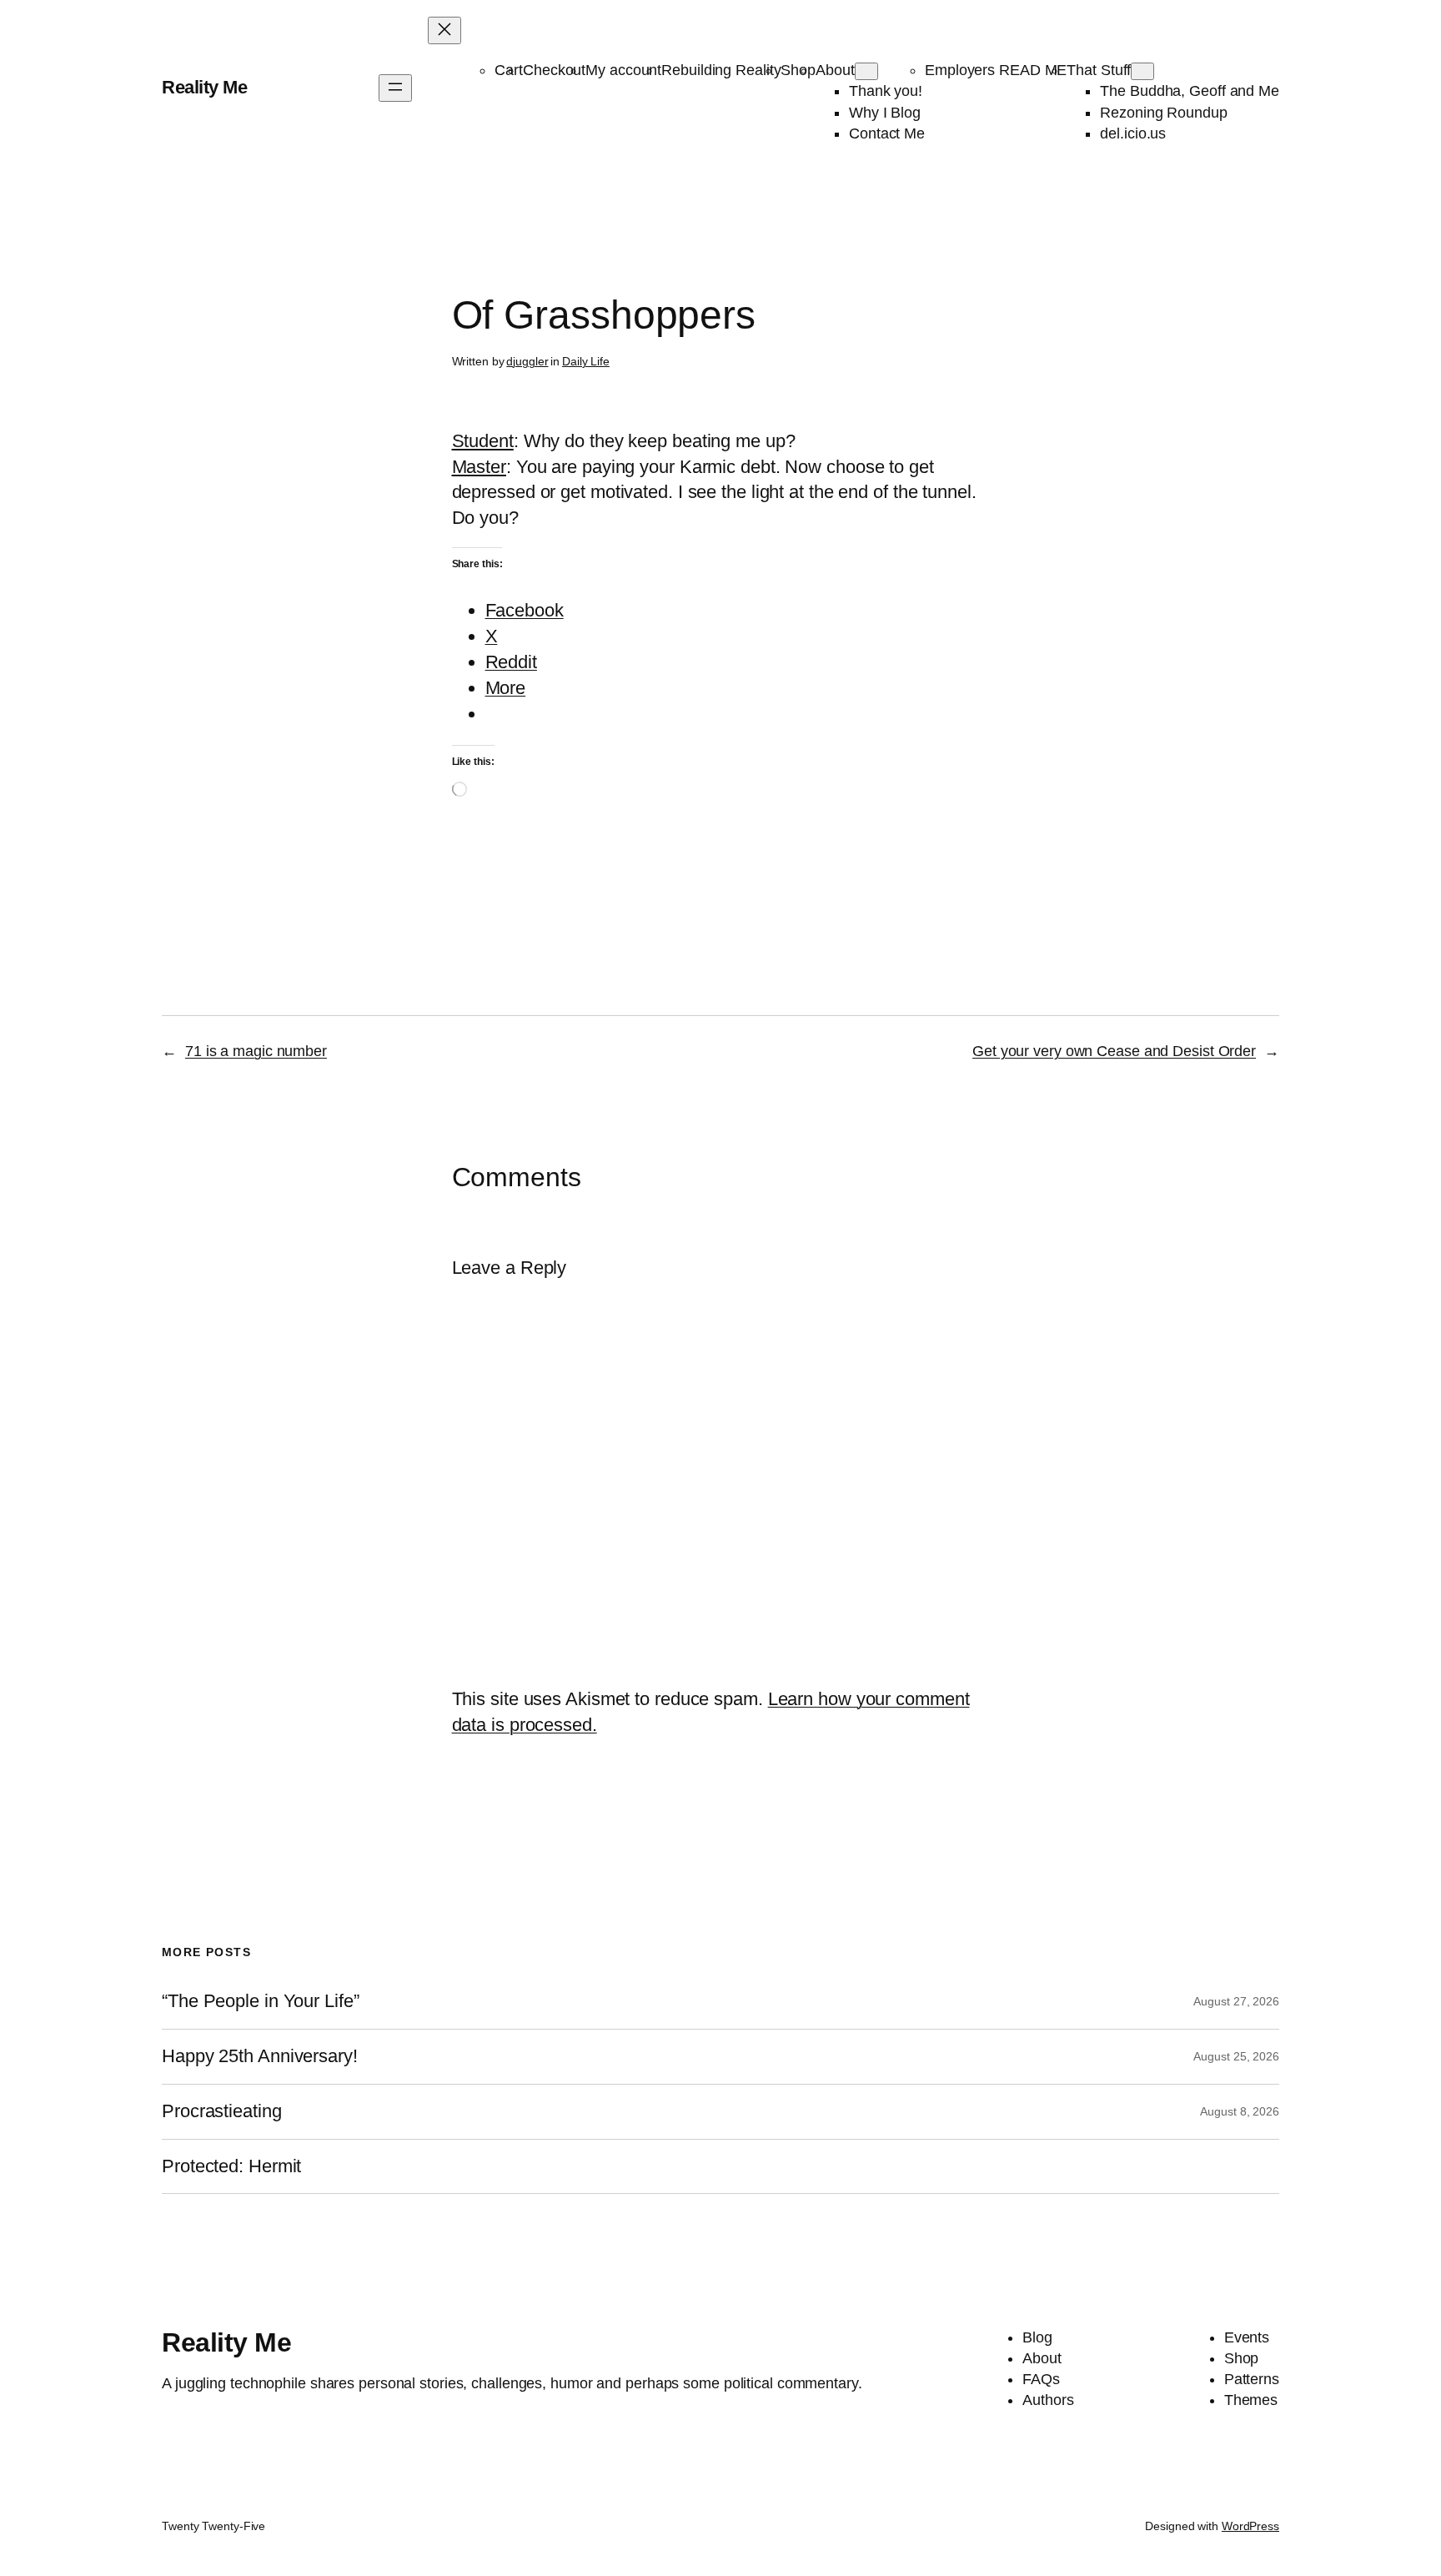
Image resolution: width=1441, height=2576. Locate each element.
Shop (798, 70)
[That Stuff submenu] (1142, 71)
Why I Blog (885, 113)
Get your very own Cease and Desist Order (1114, 1051)
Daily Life (586, 361)
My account (623, 70)
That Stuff (1099, 70)
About (835, 70)
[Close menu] (444, 30)
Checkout (554, 70)
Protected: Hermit (231, 2166)
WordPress (1250, 2526)
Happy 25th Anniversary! (260, 2056)
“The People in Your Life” (263, 2001)
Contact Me (887, 133)
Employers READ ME (996, 70)
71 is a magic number (256, 1051)
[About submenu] (866, 71)
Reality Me (204, 87)
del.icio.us (1133, 133)
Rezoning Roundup (1163, 113)
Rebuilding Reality (721, 70)
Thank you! (886, 91)
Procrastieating (222, 2111)
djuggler (527, 361)
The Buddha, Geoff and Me (1190, 91)
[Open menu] (395, 88)
